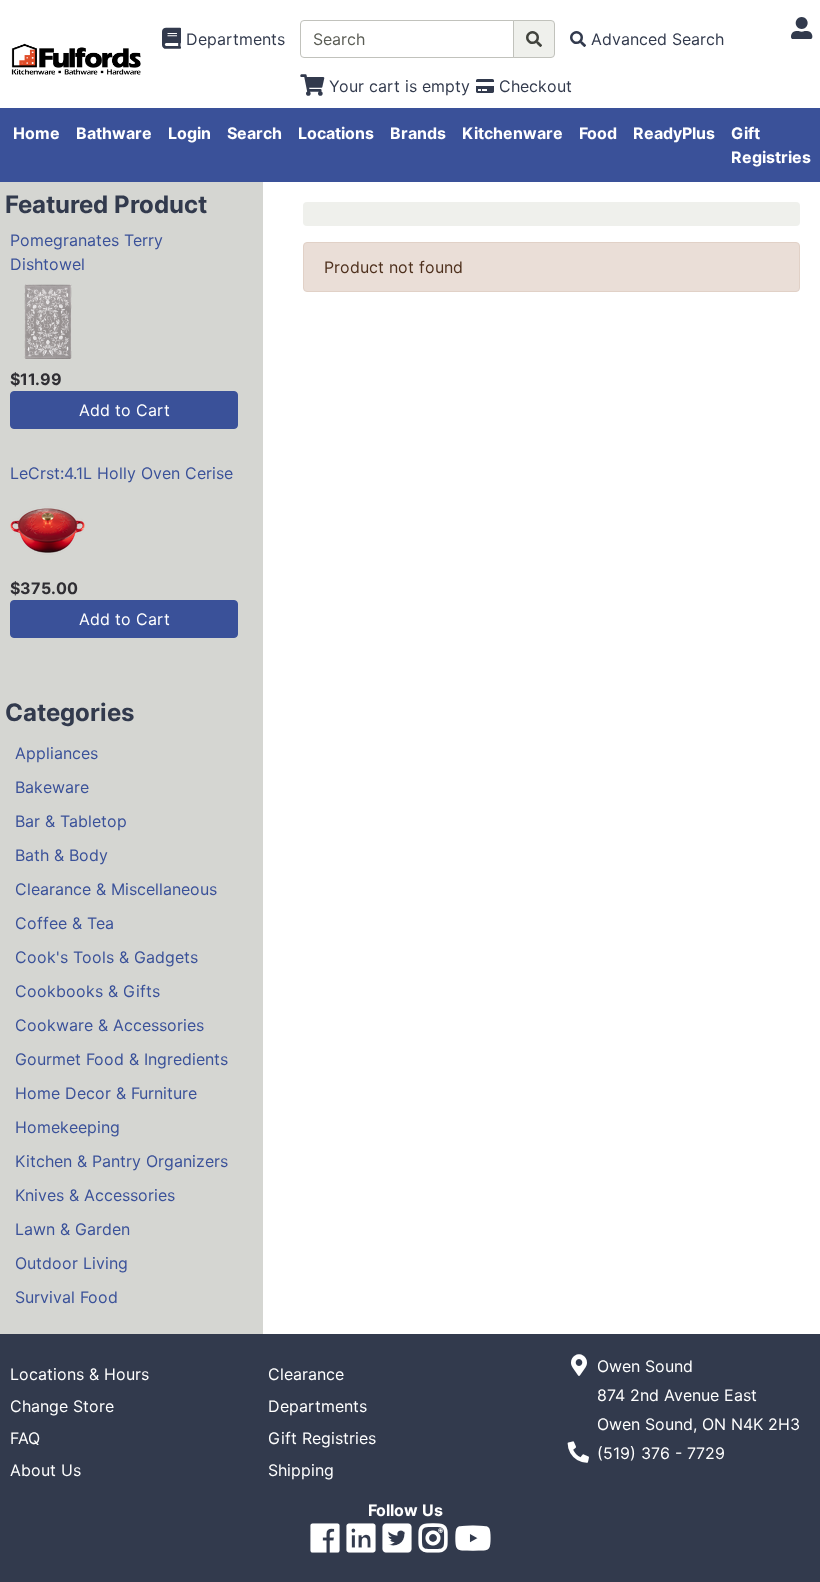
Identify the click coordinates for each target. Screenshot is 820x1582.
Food (598, 133)
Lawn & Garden (72, 1229)
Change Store (62, 1406)
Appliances (56, 753)
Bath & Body (61, 855)
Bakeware (52, 787)
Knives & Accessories (95, 1195)
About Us (45, 1470)
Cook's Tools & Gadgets (106, 957)
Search (254, 133)
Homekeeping (67, 1127)
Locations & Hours (79, 1374)
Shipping (301, 1470)
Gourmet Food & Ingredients (121, 1059)
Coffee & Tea (64, 923)
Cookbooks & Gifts (87, 991)
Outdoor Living (71, 1263)
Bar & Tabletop (71, 821)
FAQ (25, 1438)
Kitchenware (512, 133)
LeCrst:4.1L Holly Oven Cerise (121, 473)
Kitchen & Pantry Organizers (121, 1161)
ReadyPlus (674, 133)
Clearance (306, 1374)
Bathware (114, 133)
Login (189, 133)
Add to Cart (124, 410)
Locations (336, 133)
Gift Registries (771, 145)
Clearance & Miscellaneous (116, 889)
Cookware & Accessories (109, 1025)
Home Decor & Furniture (106, 1093)
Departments (317, 1406)
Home (36, 133)
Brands (418, 133)
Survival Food (66, 1297)
